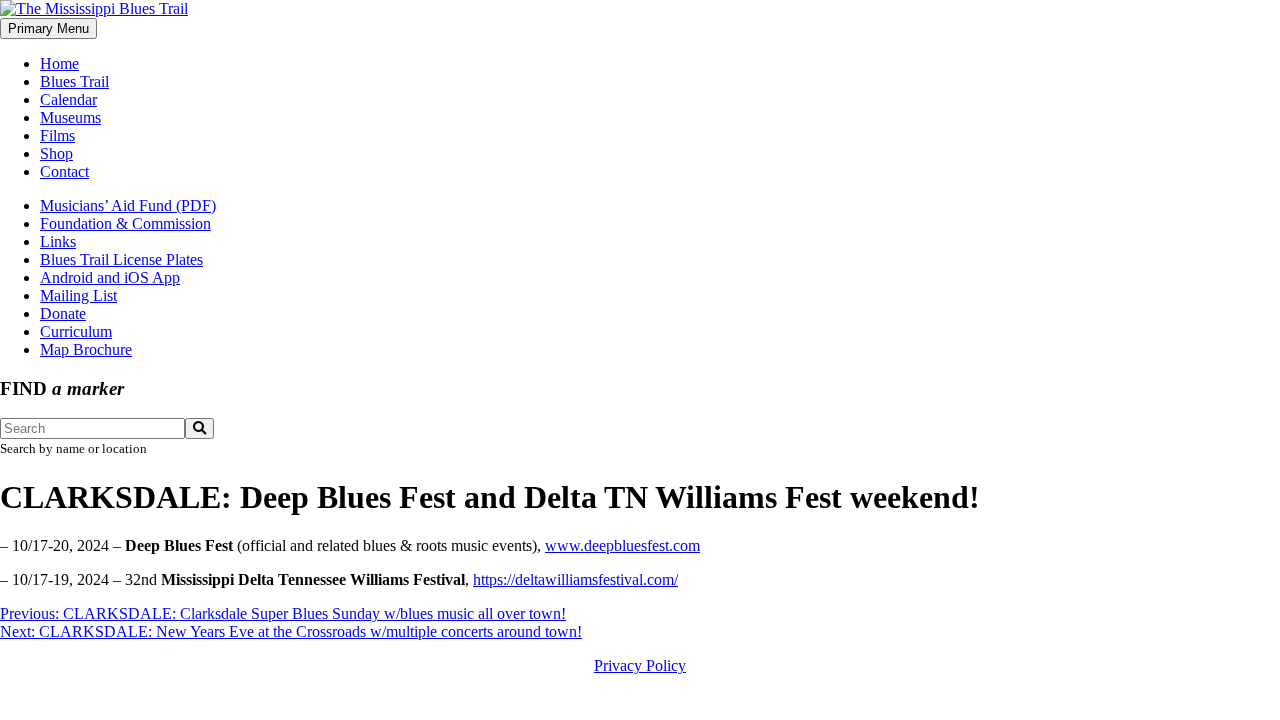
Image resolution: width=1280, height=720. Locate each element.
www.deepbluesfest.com (622, 545)
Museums (70, 117)
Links (58, 241)
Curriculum (76, 331)
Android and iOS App (110, 277)
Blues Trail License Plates (121, 259)
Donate (63, 313)
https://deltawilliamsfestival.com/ (575, 579)
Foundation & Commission (125, 223)
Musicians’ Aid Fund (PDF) (128, 205)
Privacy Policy (640, 665)
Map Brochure (86, 349)
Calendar (68, 99)
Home (59, 63)
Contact (64, 171)
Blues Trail (74, 81)
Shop (56, 153)
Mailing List (78, 295)
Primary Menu (48, 28)
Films (57, 135)
